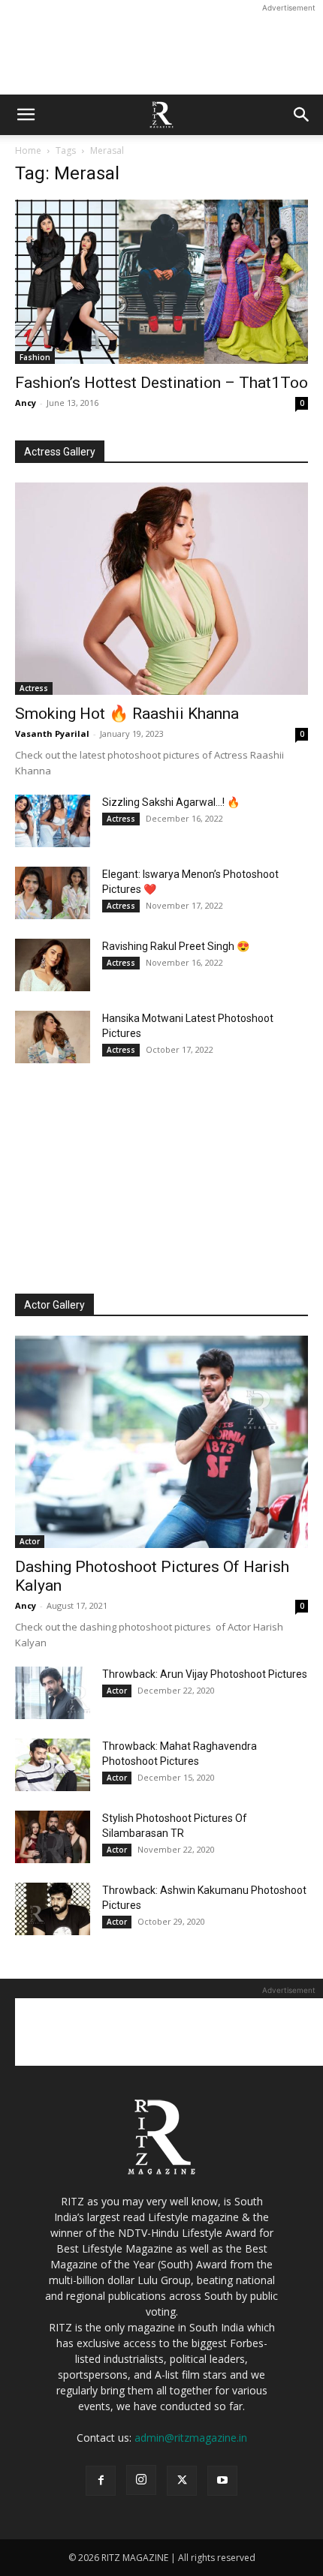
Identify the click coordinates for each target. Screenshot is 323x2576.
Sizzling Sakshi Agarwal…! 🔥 (171, 802)
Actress (34, 688)
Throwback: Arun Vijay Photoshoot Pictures (205, 1674)
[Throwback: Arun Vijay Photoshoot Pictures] (53, 1693)
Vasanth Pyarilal (52, 733)
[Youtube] (222, 2481)
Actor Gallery (54, 1305)
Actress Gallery (60, 452)
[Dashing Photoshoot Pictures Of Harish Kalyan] (161, 1442)
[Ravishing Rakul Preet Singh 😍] (53, 965)
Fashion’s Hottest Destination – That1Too (161, 383)
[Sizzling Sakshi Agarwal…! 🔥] (53, 821)
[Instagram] (141, 2480)
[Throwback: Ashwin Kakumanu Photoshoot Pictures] (53, 1909)
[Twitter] (182, 2481)
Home (28, 150)
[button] (26, 115)
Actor (30, 1541)
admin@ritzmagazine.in (191, 2438)
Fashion (35, 357)
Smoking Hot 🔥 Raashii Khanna (127, 714)
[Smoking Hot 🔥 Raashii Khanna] (161, 589)
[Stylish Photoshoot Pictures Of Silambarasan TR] (53, 1837)
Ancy (26, 403)
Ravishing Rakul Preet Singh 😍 (176, 946)
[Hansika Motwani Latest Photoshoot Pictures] (53, 1037)
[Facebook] (101, 2481)
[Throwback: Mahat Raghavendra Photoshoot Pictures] (53, 1765)
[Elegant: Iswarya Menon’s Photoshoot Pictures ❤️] (53, 893)
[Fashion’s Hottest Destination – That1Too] (161, 282)
